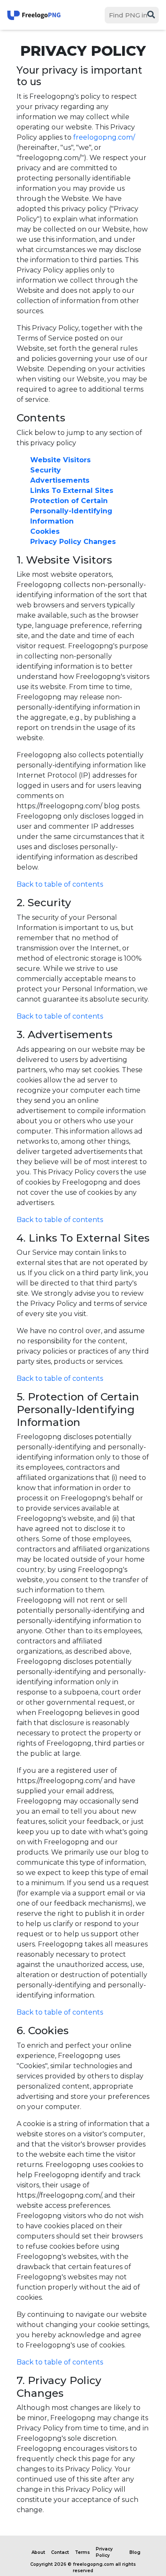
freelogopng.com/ (104, 137)
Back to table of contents (60, 884)
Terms (82, 2552)
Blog (135, 2552)
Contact (60, 2552)
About (38, 2552)
